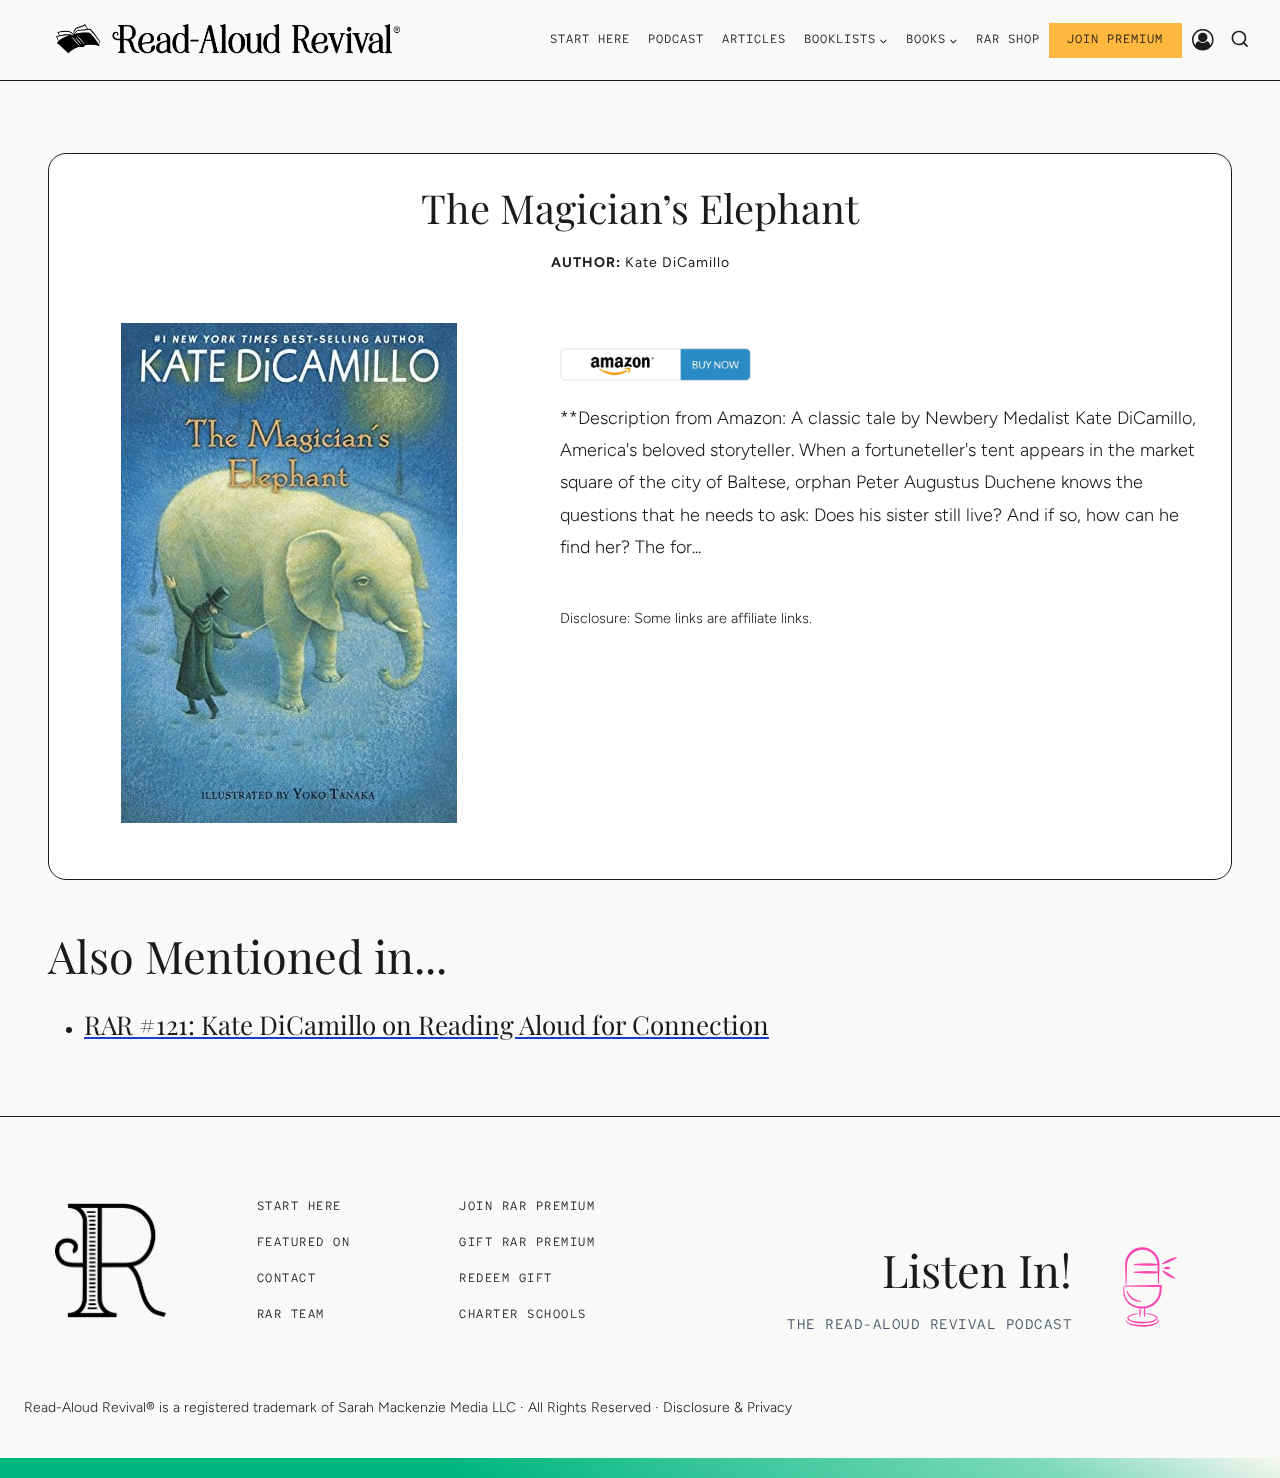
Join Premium (1115, 39)
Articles (754, 39)
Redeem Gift (506, 1278)
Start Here (590, 39)
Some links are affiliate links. (723, 618)
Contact (287, 1278)
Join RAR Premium (527, 1206)
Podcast (676, 39)
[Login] (1203, 39)
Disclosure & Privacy (727, 1407)
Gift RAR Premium (527, 1242)
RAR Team (291, 1314)
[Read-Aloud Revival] (110, 1260)
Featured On (304, 1242)
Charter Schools (523, 1314)
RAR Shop (1008, 39)
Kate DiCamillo (677, 262)
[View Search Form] (1240, 40)
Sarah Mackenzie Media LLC (427, 1407)
